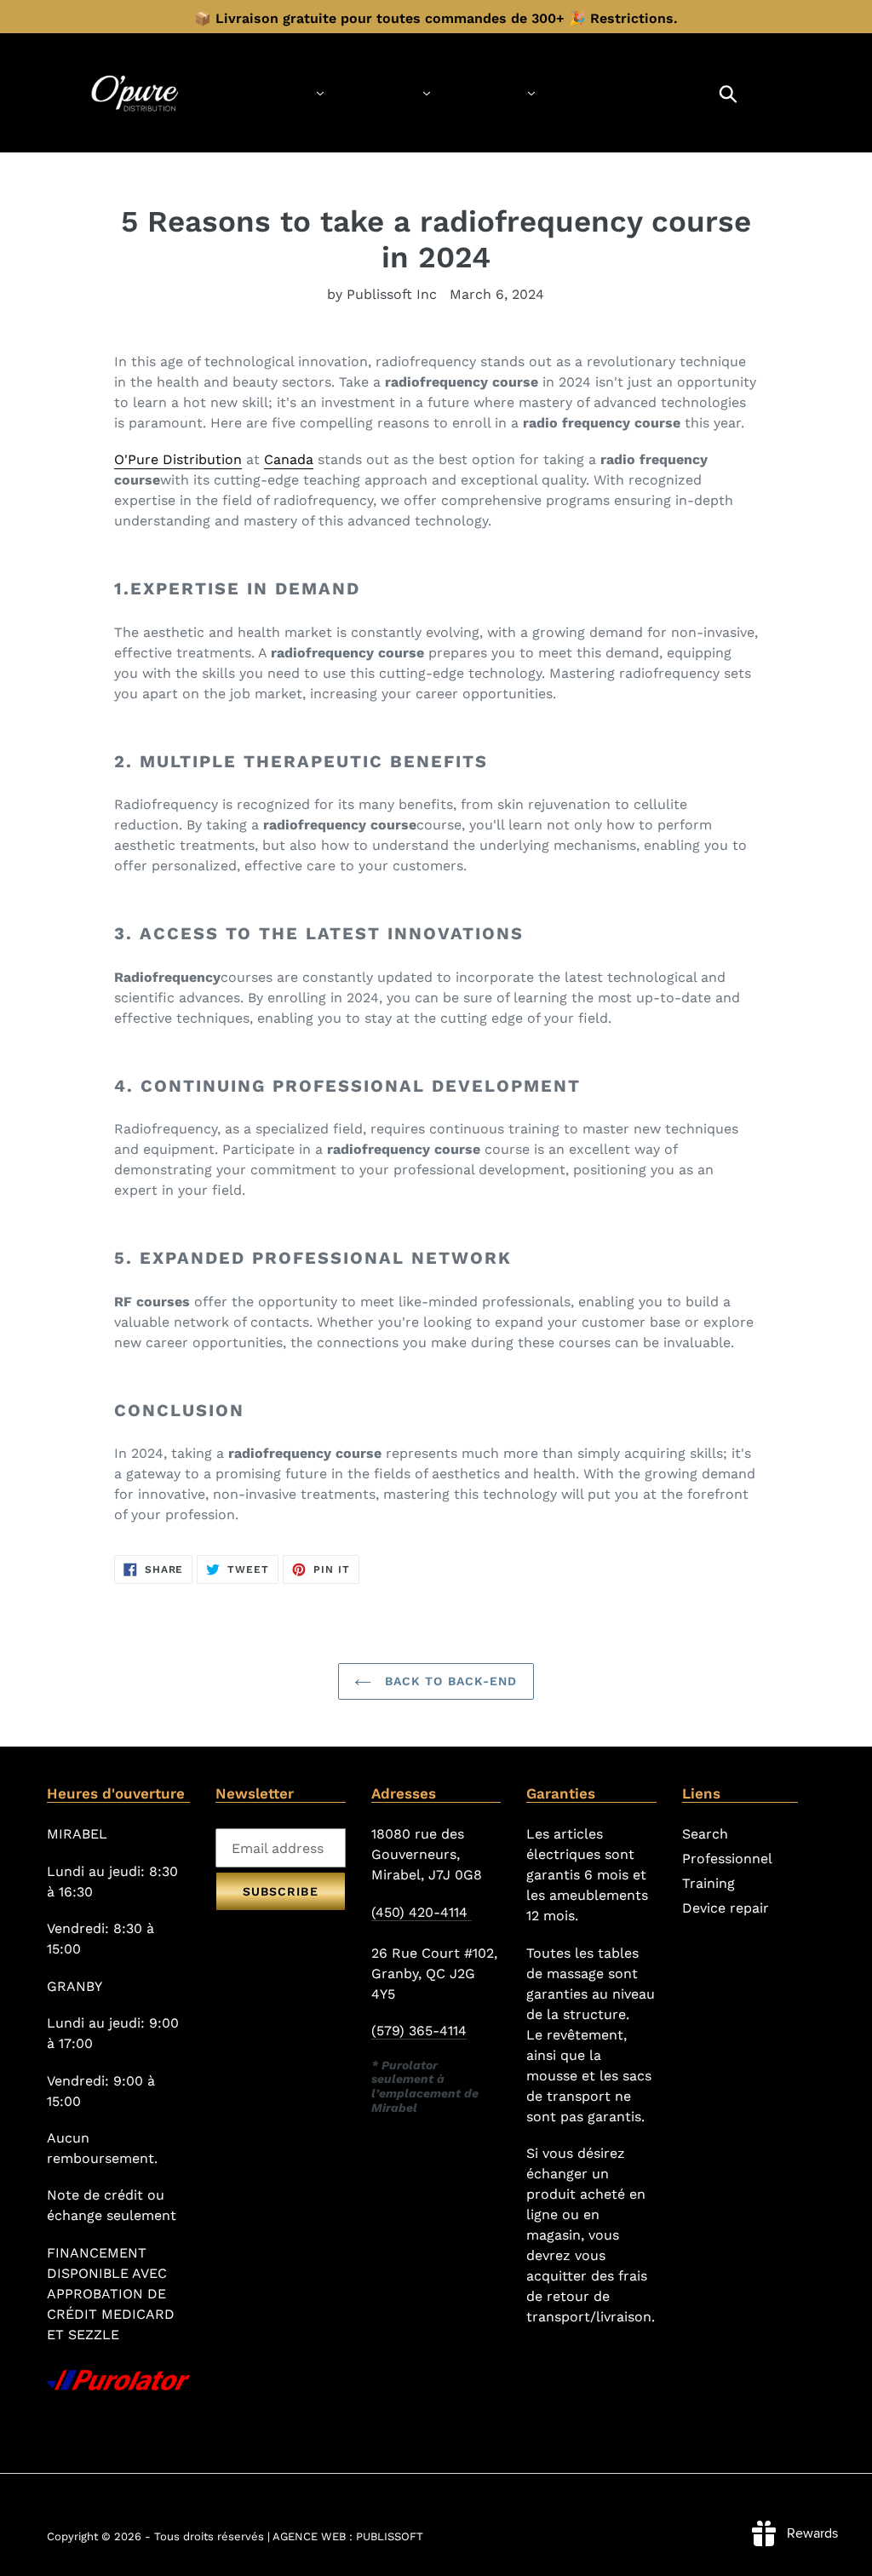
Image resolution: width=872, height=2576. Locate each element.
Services (381, 92)
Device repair (726, 1908)
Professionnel (727, 1859)
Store (283, 92)
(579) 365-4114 (419, 2031)
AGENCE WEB (309, 2536)
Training (486, 92)
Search (705, 1834)
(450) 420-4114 (422, 1912)
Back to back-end (448, 1681)
